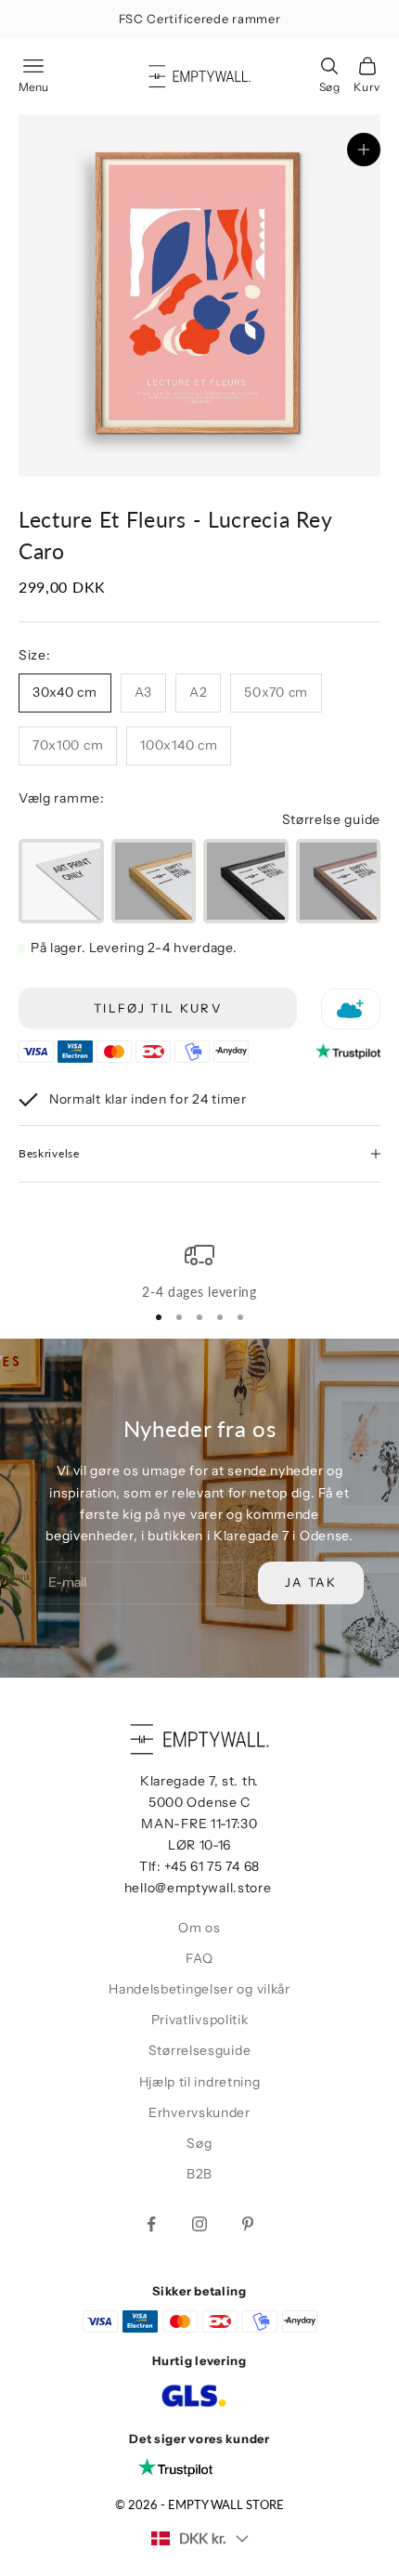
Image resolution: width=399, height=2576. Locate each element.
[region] (199, 1272)
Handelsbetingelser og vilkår (199, 1989)
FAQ (199, 1958)
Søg (199, 2143)
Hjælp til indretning (200, 2082)
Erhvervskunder (199, 2112)
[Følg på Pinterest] (248, 2224)
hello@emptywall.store (198, 1888)
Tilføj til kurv (158, 1008)
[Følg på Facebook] (151, 2224)
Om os (199, 1928)
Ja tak (311, 1582)
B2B (199, 2174)
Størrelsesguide (200, 2050)
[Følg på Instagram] (199, 2224)
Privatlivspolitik (200, 2020)
